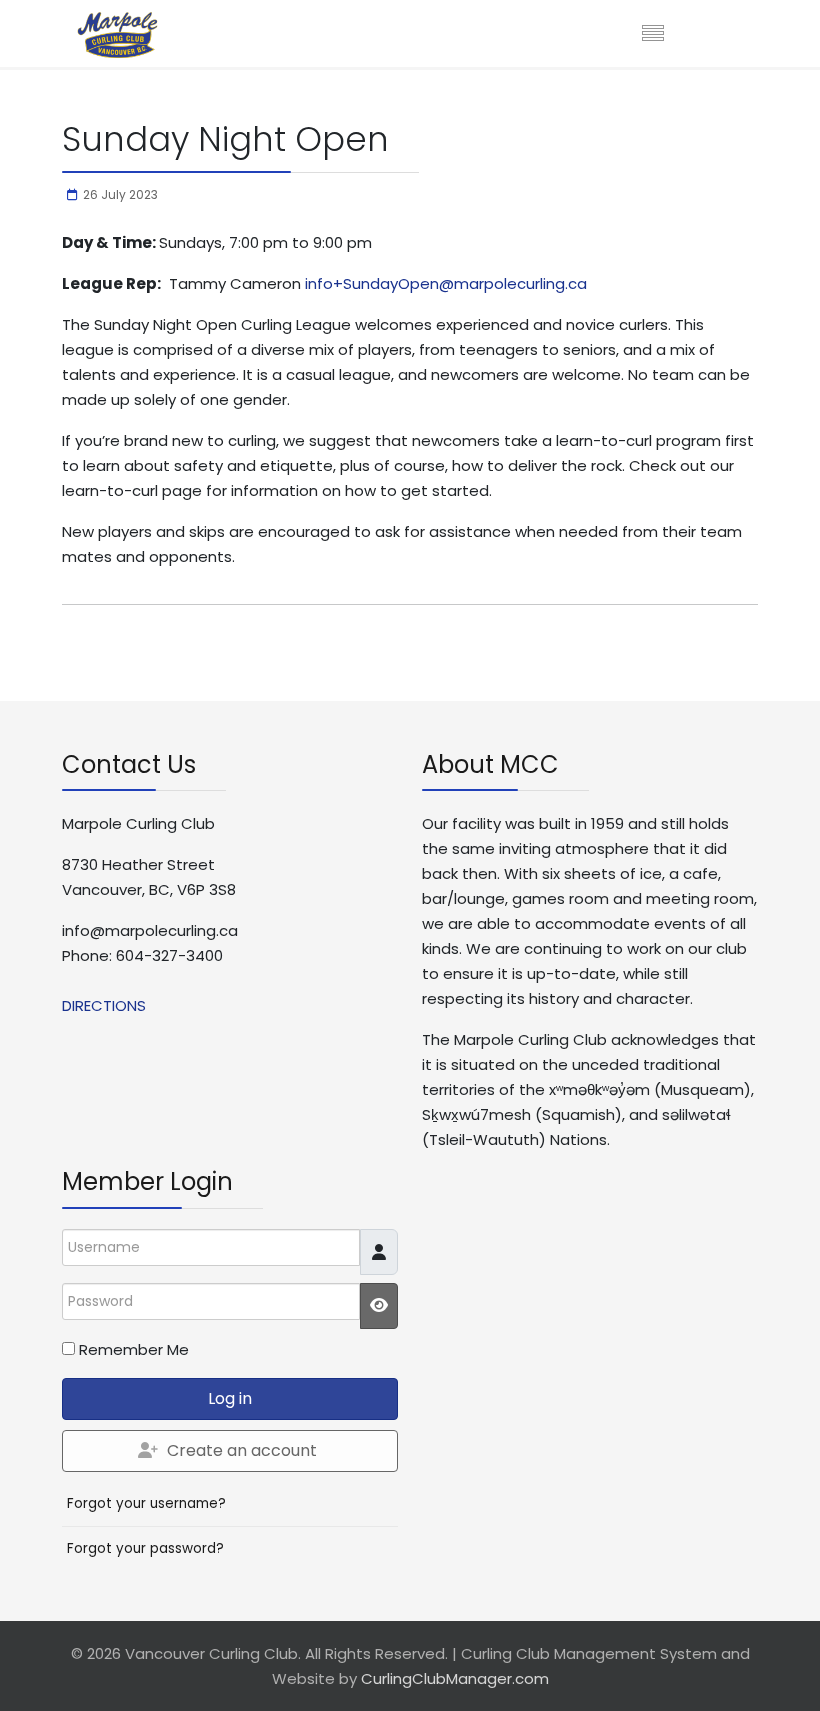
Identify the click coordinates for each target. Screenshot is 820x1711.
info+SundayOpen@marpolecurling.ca (446, 283)
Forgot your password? (145, 1548)
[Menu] (653, 35)
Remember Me (134, 1349)
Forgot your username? (146, 1503)
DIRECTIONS (104, 1005)
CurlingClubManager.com (455, 1678)
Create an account (242, 1450)
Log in (230, 1398)
